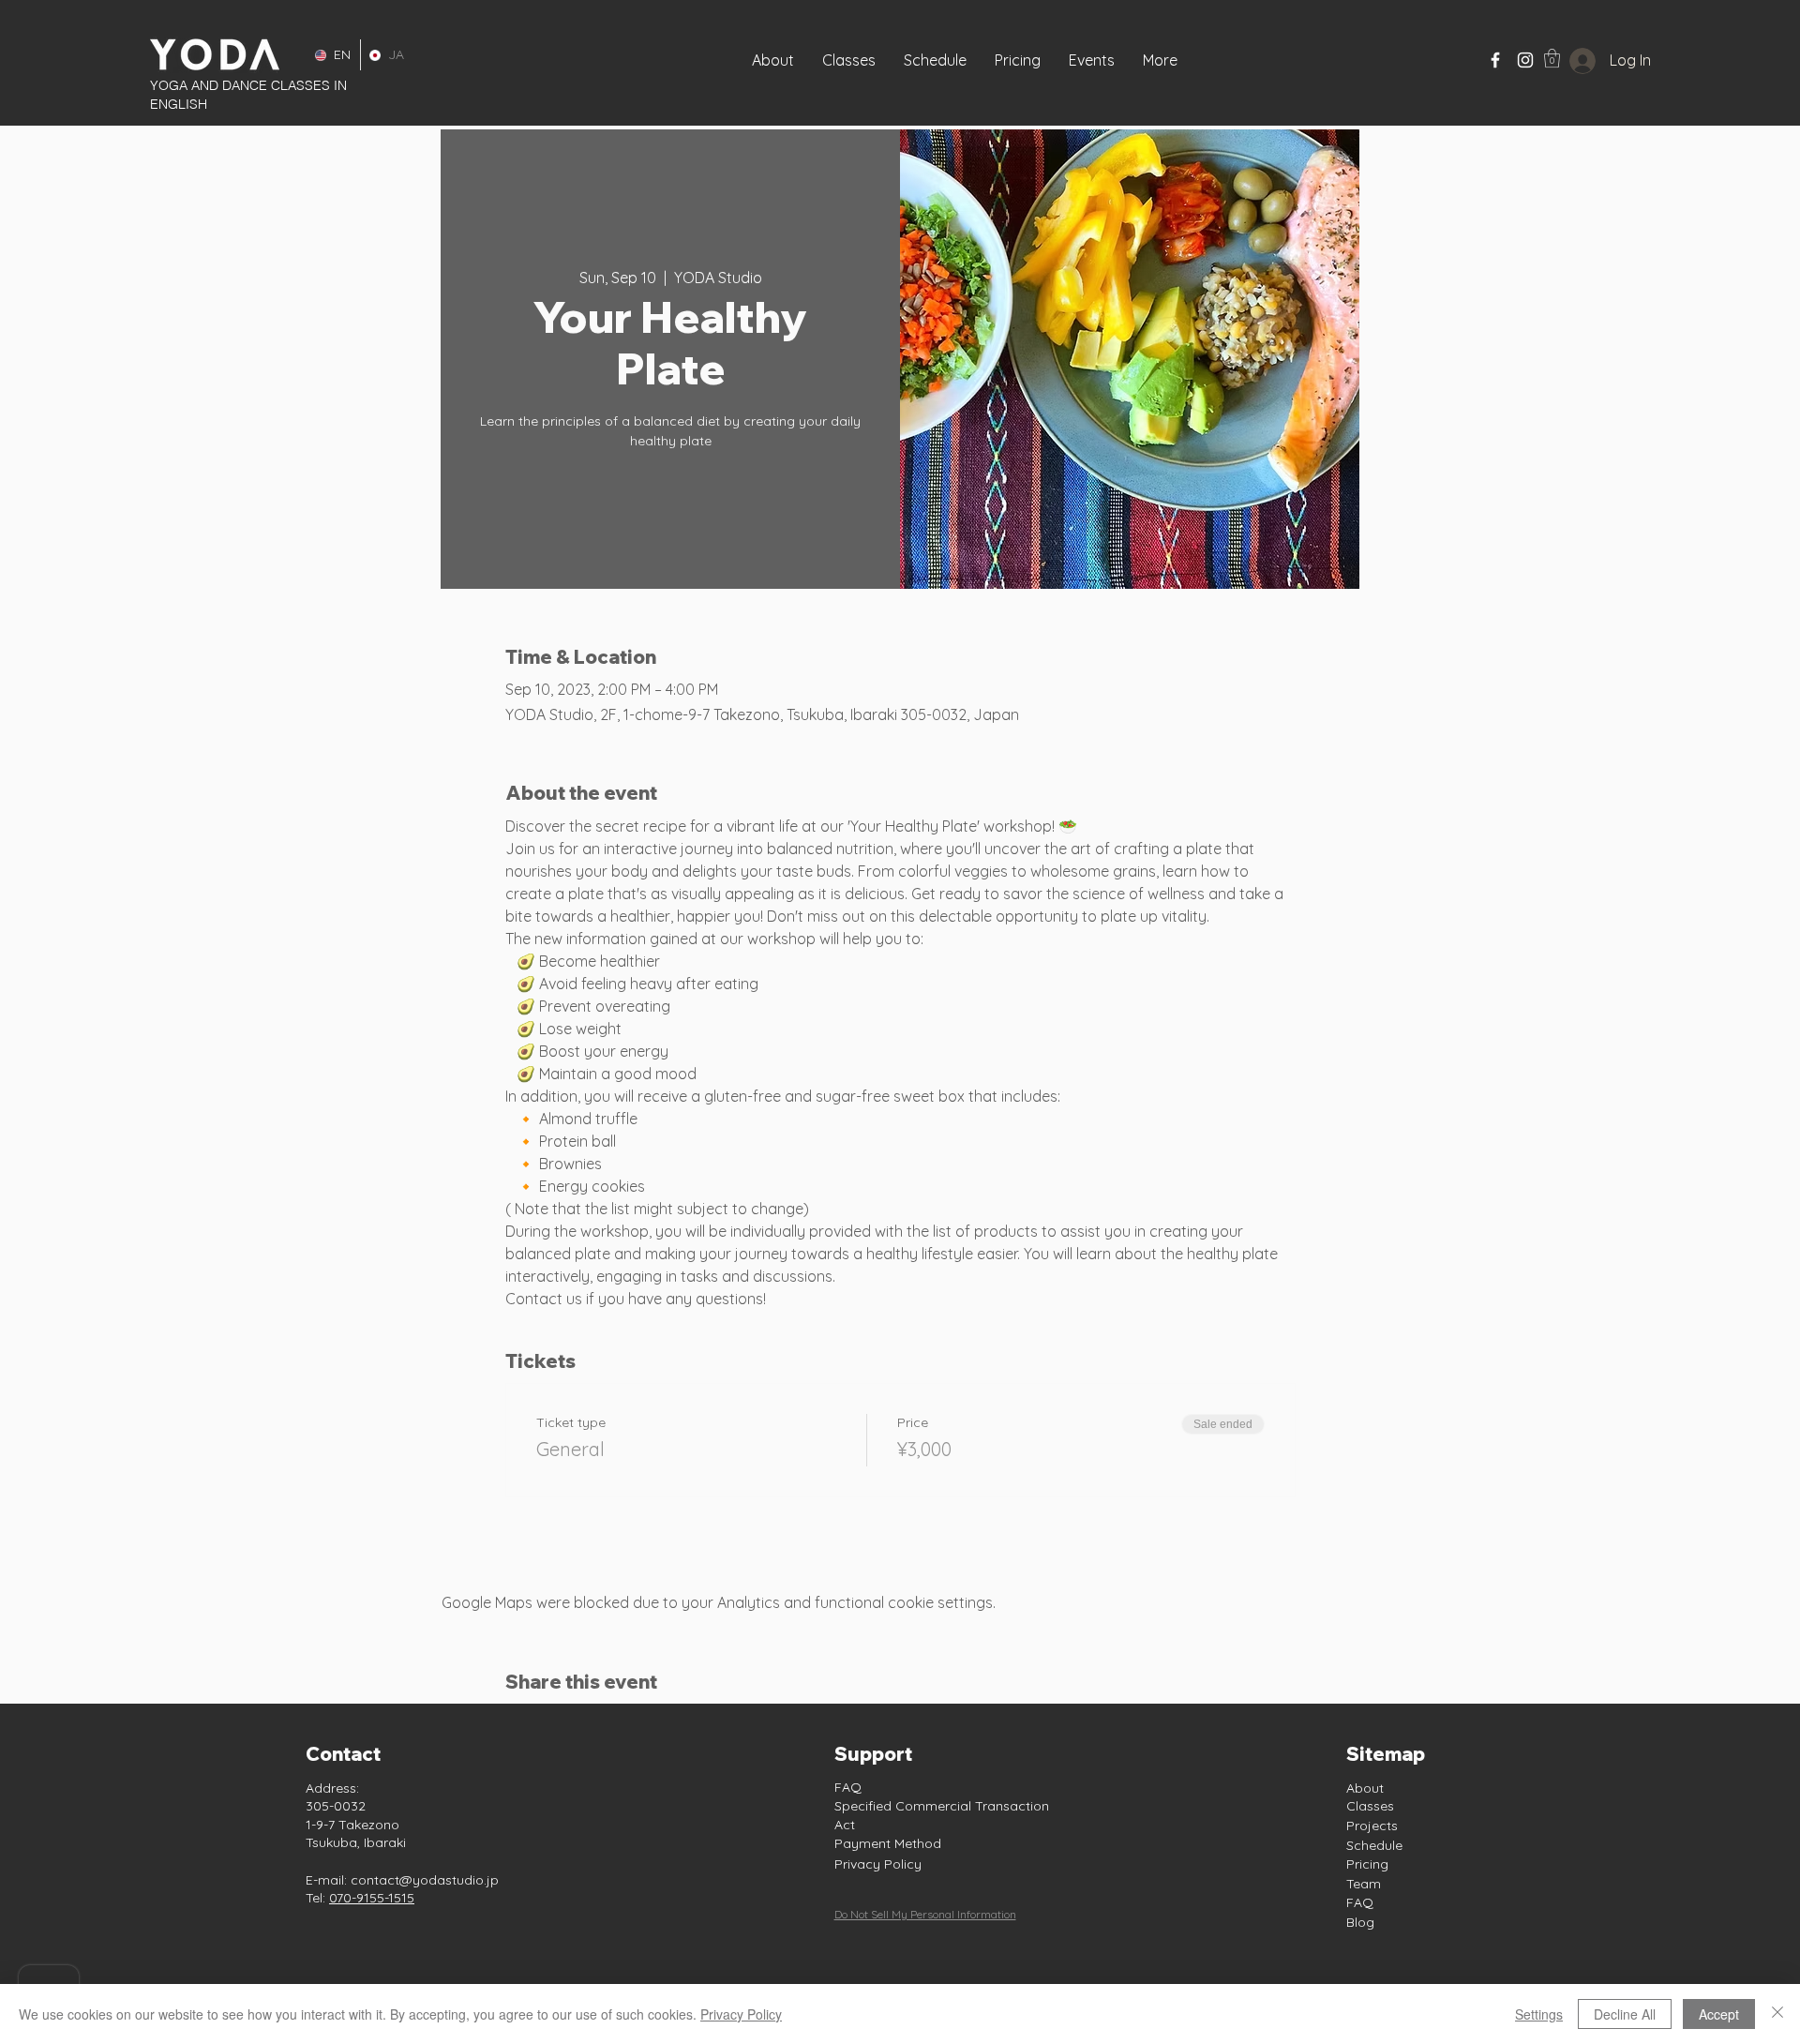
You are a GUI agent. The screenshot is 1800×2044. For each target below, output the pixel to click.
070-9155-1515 (372, 1898)
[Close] (1777, 2014)
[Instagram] (1525, 60)
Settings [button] (1539, 2014)
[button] (1092, 60)
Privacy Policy (878, 1864)
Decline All (1625, 2014)
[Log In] (1568, 61)
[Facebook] (1495, 60)
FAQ (848, 1787)
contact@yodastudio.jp (425, 1880)
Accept (1719, 2014)
